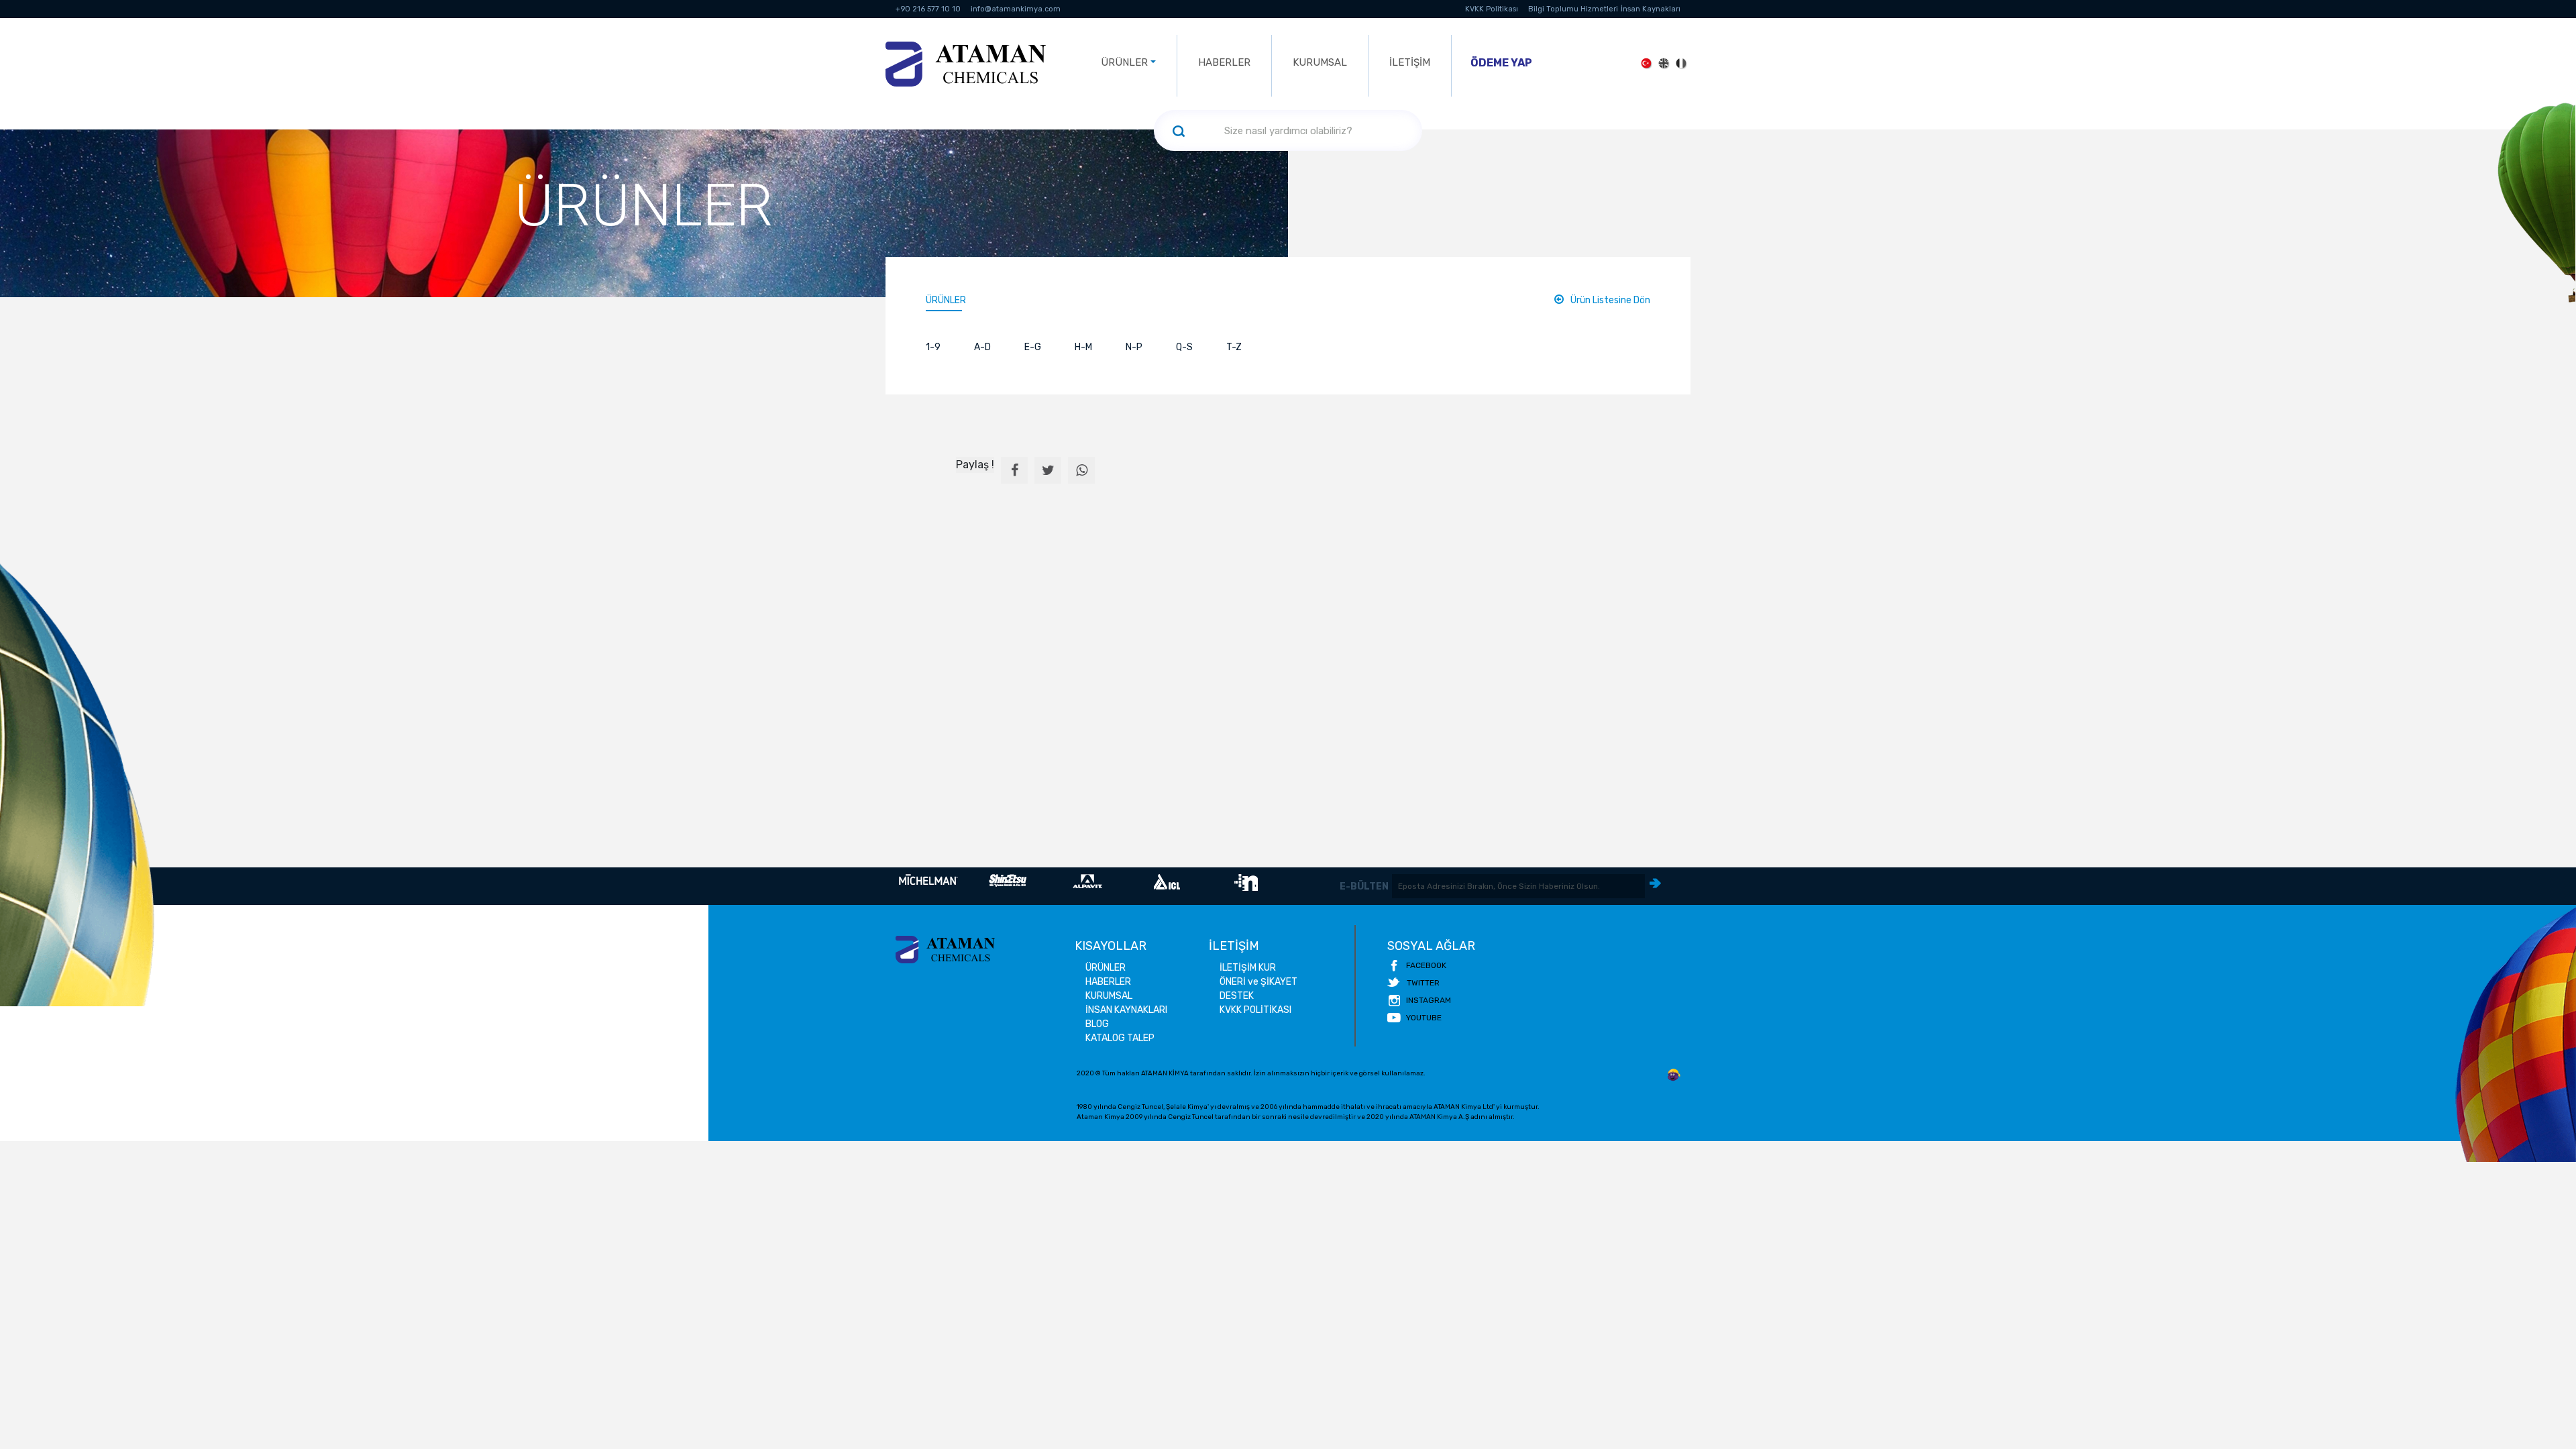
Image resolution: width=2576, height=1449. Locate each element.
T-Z (1234, 347)
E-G (1033, 347)
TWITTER (1423, 983)
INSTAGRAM (1429, 1000)
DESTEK (1237, 996)
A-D (982, 347)
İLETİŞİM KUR (1248, 968)
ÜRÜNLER (946, 300)
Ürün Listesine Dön (1610, 300)
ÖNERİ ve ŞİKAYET (1258, 982)
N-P (1134, 347)
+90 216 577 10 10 (928, 9)
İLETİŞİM (1410, 62)
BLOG (1097, 1024)
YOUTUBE (1424, 1018)
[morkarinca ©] (1674, 1075)
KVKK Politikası (1492, 9)
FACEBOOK (1426, 965)
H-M (1083, 347)
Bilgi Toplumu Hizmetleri (1573, 9)
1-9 (933, 347)
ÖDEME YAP (1501, 63)
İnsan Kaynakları (1651, 9)
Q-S (1184, 347)
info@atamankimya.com (1016, 9)
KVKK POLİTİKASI (1255, 1010)
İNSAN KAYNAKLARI (1126, 1010)
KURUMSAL (1320, 62)
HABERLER (1224, 62)
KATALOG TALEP (1120, 1038)
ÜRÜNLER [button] (1124, 62)
